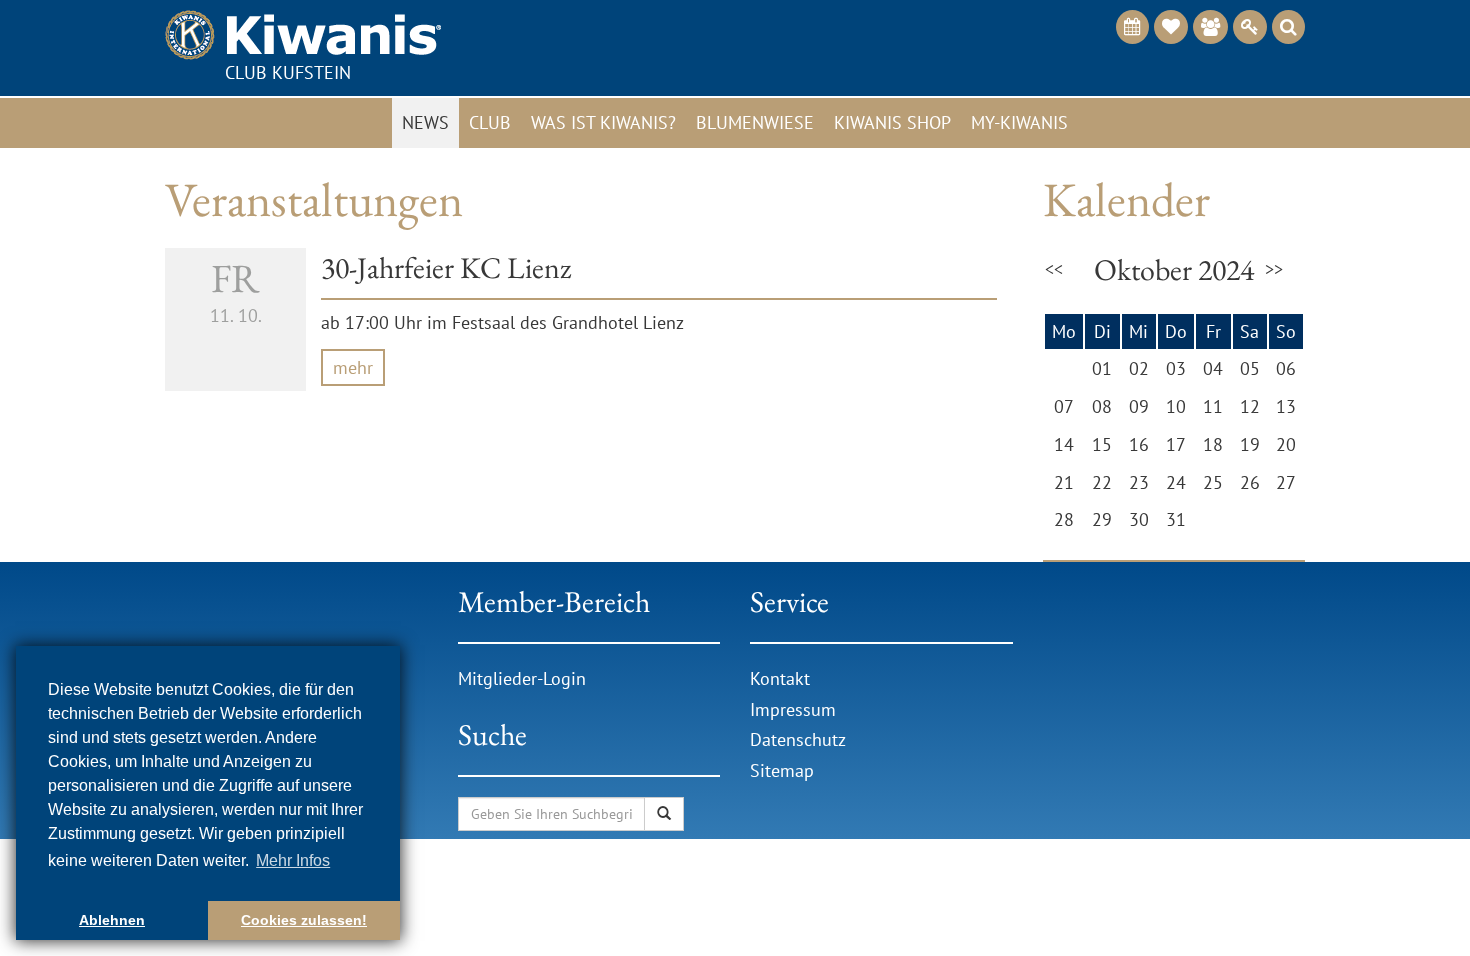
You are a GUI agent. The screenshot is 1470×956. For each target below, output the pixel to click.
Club (490, 122)
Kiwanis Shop (892, 122)
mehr (353, 367)
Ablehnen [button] (112, 920)
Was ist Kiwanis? (603, 122)
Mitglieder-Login (522, 678)
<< (1054, 269)
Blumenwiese (755, 122)
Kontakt (780, 678)
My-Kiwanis (1019, 122)
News (425, 122)
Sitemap (782, 770)
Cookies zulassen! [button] (304, 920)
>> (1274, 269)
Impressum (793, 709)
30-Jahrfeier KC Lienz (446, 267)
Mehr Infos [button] (293, 860)
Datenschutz (798, 739)
